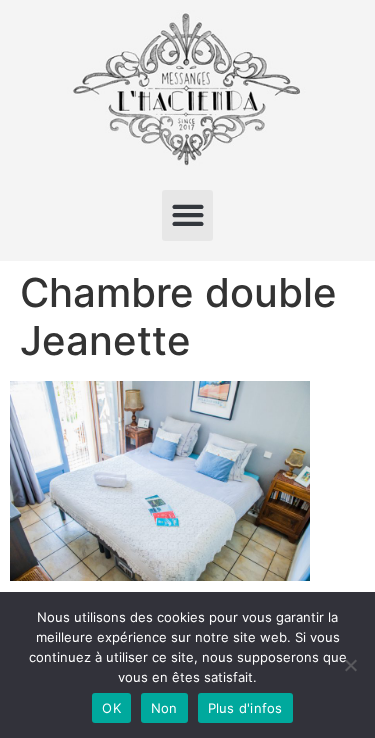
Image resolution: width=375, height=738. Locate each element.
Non (164, 708)
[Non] (350, 665)
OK (111, 708)
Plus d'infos (245, 708)
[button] (187, 215)
